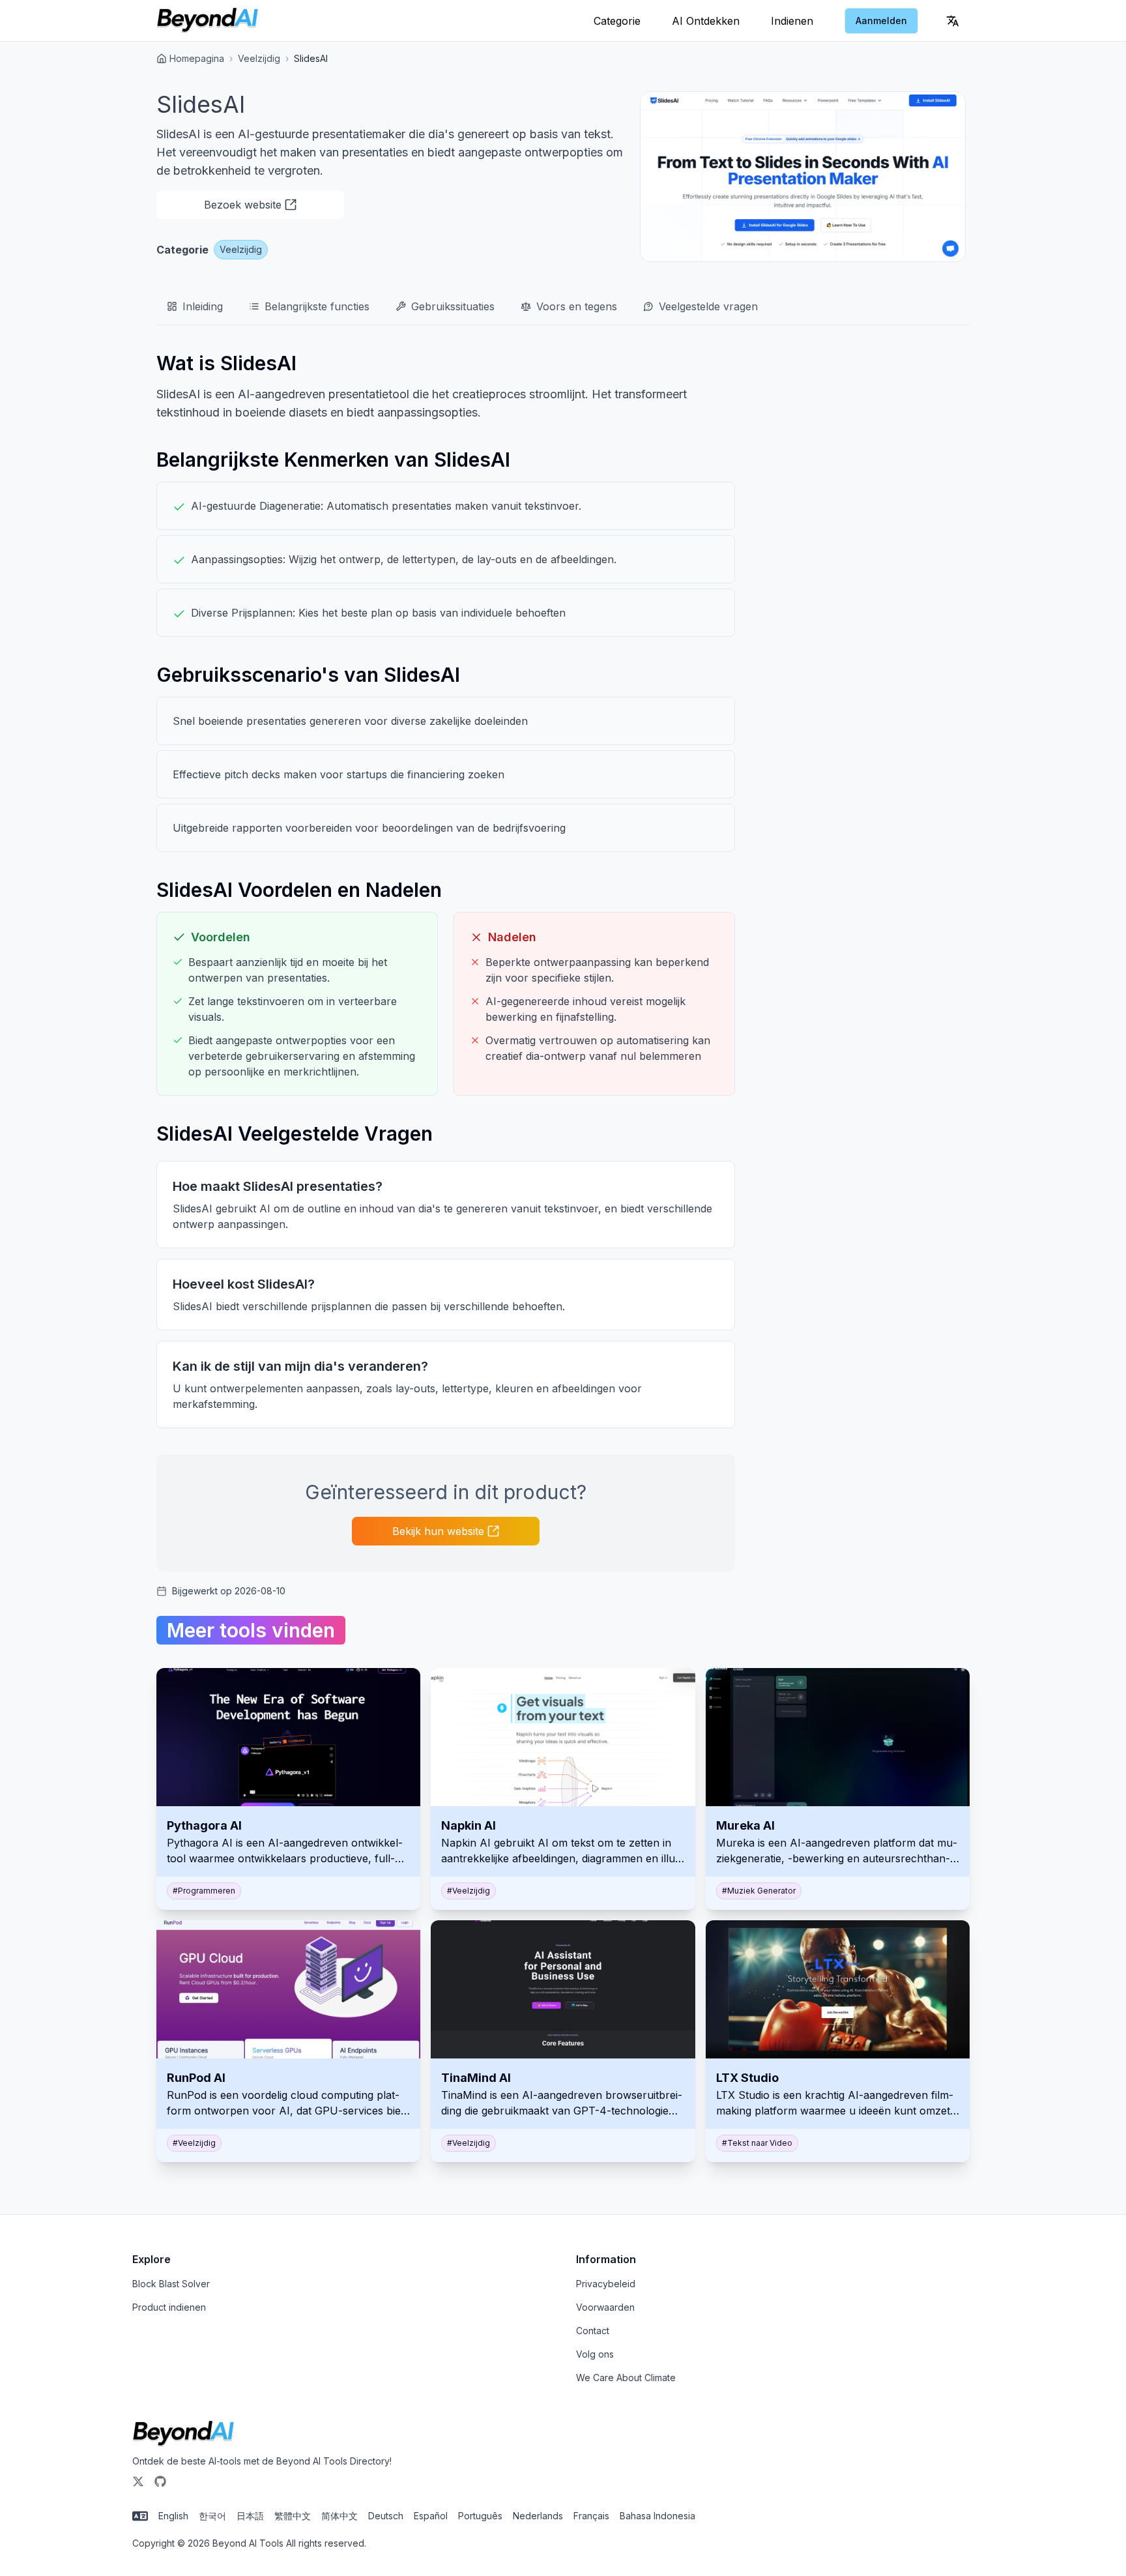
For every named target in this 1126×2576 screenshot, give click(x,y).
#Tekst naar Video (757, 2143)
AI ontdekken (706, 21)
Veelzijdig (259, 58)
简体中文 (339, 2516)
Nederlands (538, 2516)
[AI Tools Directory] (208, 21)
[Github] (160, 2481)
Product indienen (169, 2307)
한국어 (212, 2516)
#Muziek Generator (759, 1891)
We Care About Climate (626, 2378)
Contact (593, 2331)
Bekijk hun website (438, 1531)
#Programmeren (204, 1891)
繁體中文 (293, 2516)
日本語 (250, 2516)
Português (480, 2516)
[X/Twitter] (138, 2481)
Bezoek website (243, 205)
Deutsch (386, 2516)
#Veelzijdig (469, 1891)
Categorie (617, 21)
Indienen (792, 21)
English (173, 2516)
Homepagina (197, 58)
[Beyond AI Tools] (183, 2434)
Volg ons (595, 2354)
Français (591, 2516)
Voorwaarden (605, 2307)
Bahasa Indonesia (657, 2516)
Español (431, 2516)
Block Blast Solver (171, 2284)
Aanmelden (881, 21)
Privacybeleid (606, 2284)
